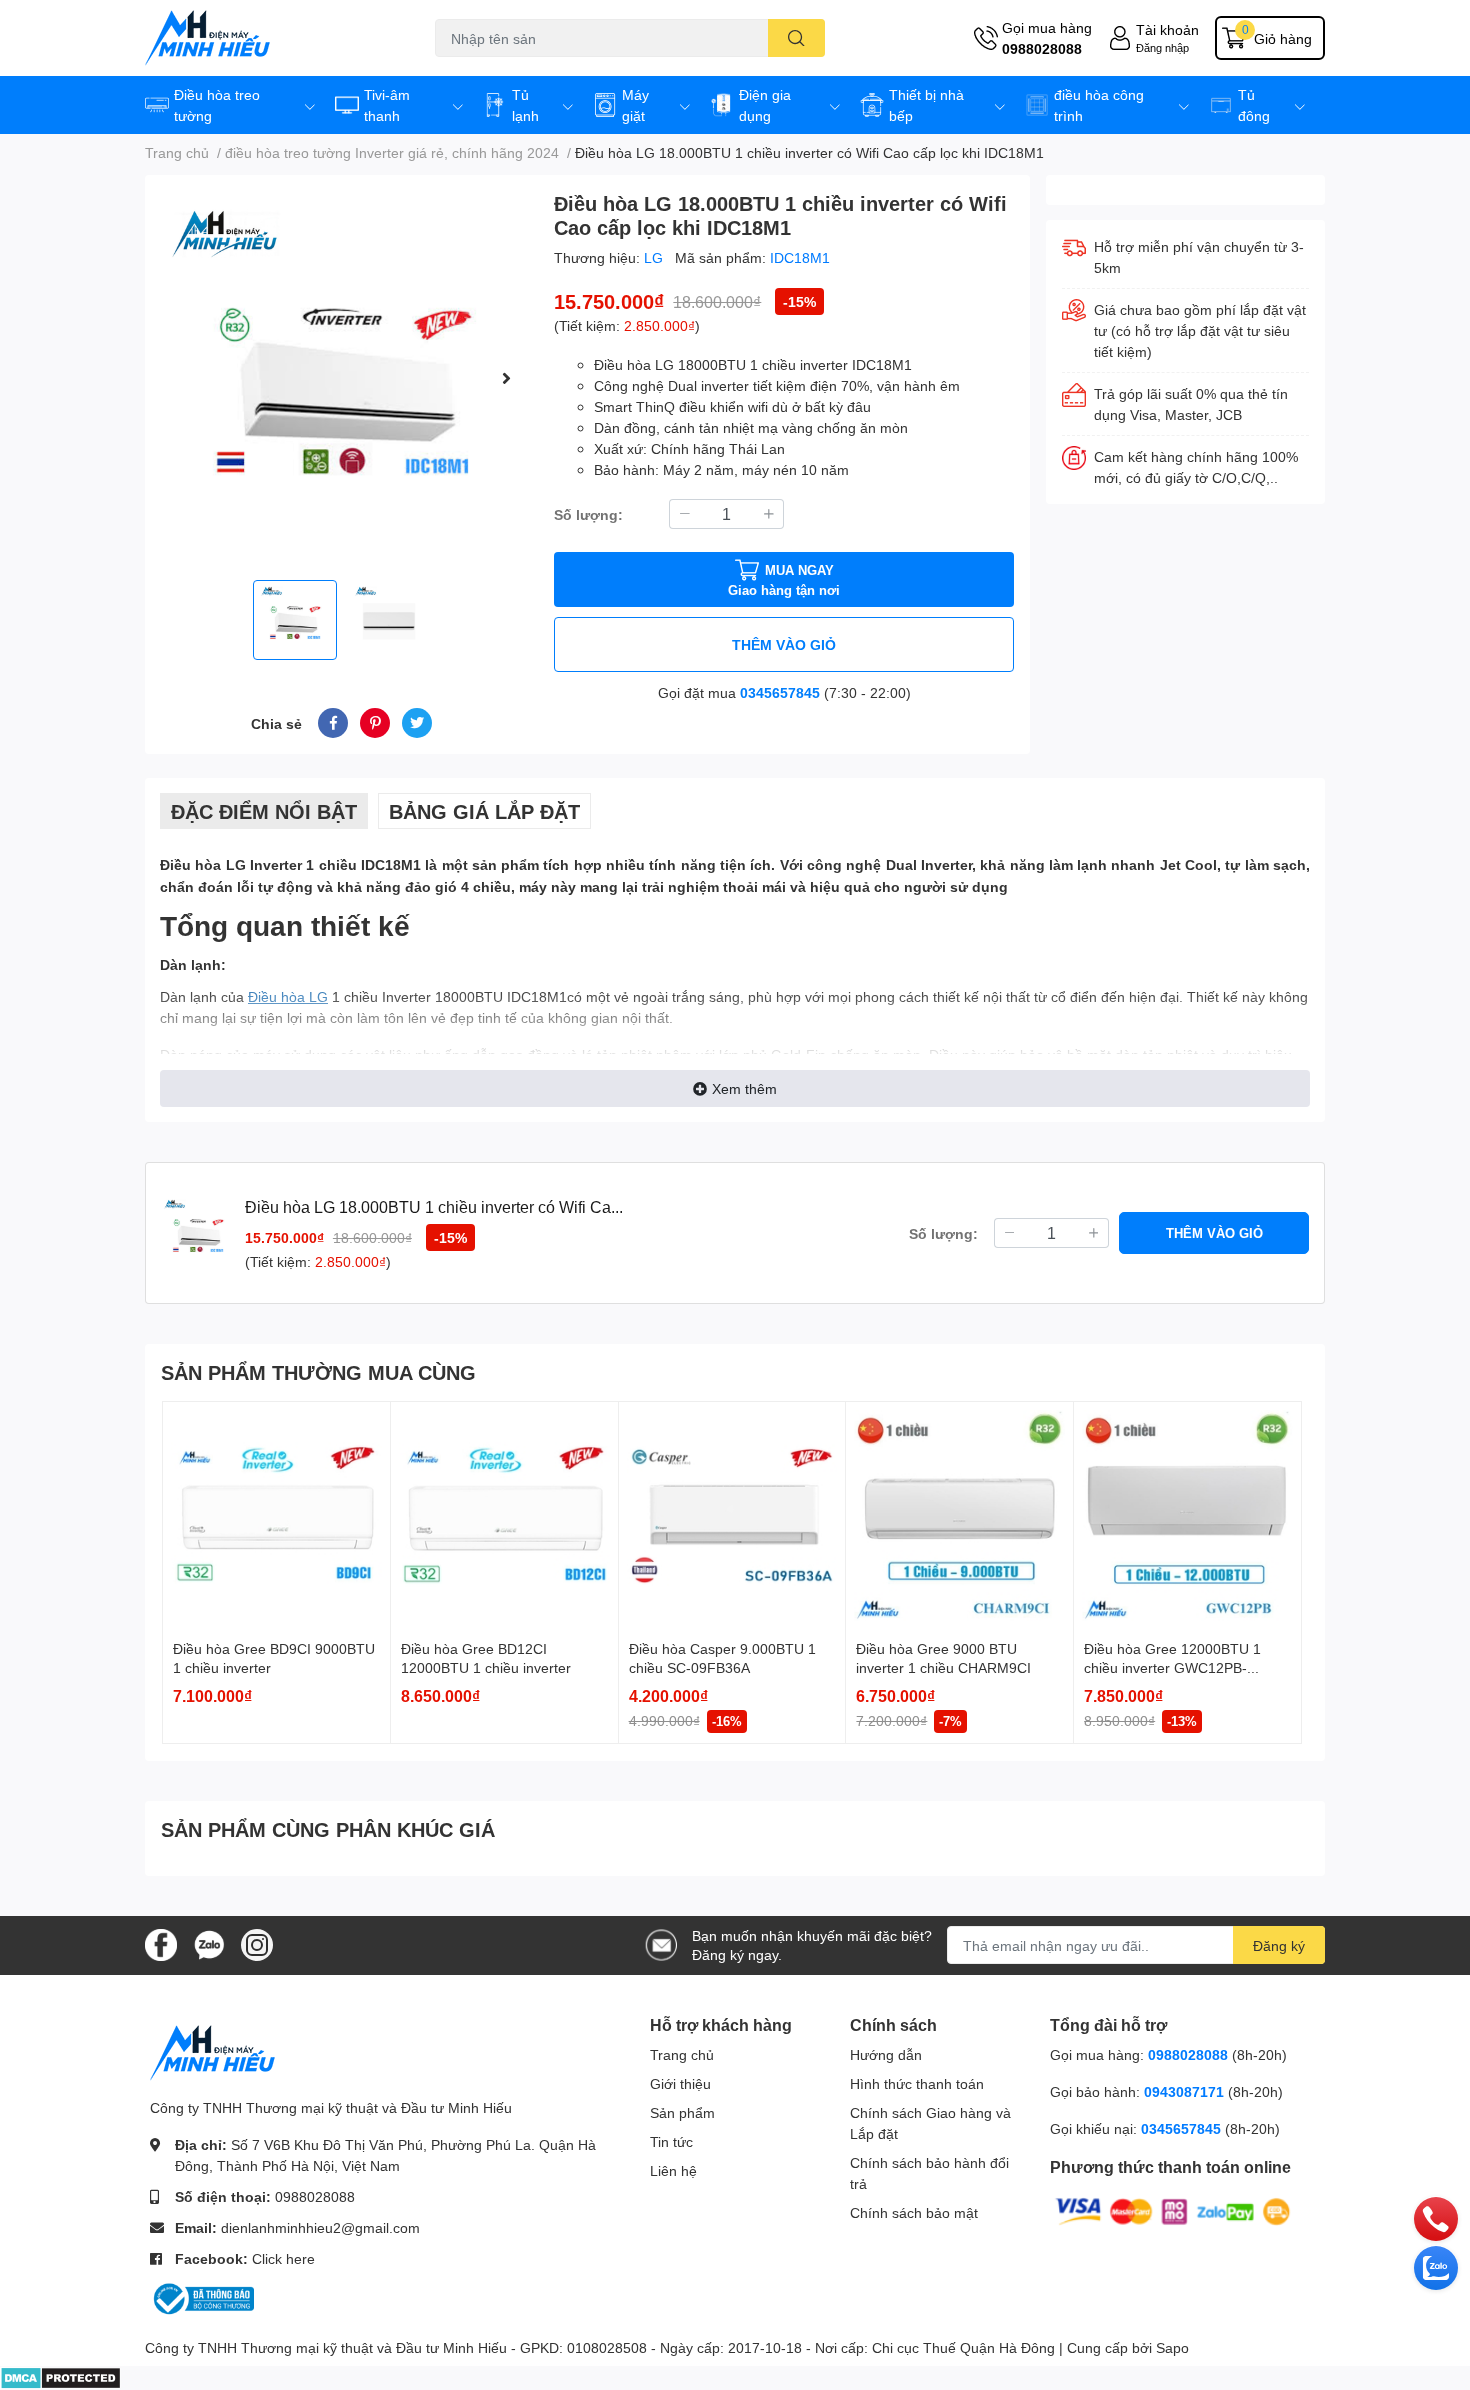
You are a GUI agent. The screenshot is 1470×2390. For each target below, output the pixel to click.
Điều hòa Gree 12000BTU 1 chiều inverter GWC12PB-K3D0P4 (1172, 1668)
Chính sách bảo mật (914, 2212)
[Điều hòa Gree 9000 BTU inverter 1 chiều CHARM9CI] (959, 1515)
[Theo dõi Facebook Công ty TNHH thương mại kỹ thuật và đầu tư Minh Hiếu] (161, 1943)
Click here (283, 2258)
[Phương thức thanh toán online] (1173, 2210)
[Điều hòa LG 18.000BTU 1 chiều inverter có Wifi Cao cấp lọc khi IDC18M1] (341, 377)
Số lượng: (588, 514)
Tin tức (671, 2141)
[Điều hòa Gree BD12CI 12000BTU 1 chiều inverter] (504, 1515)
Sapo (1172, 2347)
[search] (796, 38)
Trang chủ (682, 2054)
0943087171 (1184, 2091)
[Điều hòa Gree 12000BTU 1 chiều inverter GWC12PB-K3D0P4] (1187, 1515)
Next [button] (506, 378)
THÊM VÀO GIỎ (784, 644)
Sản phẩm (682, 2112)
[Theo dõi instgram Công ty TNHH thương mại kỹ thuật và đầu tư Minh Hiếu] (257, 1943)
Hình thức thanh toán (917, 2083)
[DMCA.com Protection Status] (60, 2376)
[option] (341, 377)
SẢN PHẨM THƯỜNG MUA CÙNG (318, 1372)
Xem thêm (744, 1088)
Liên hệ (673, 2170)
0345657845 (780, 692)
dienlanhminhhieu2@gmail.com (320, 2227)
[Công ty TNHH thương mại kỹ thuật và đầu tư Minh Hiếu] (269, 38)
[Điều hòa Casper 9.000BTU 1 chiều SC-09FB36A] (732, 1515)
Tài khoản (1167, 29)
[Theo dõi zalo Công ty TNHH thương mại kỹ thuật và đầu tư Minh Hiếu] (209, 1943)
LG (655, 257)
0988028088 (1042, 48)
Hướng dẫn (886, 2054)
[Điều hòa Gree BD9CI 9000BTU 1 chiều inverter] (276, 1515)
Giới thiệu (680, 2083)
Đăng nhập (1162, 47)
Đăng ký (1279, 1945)
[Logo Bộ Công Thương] (202, 2297)
